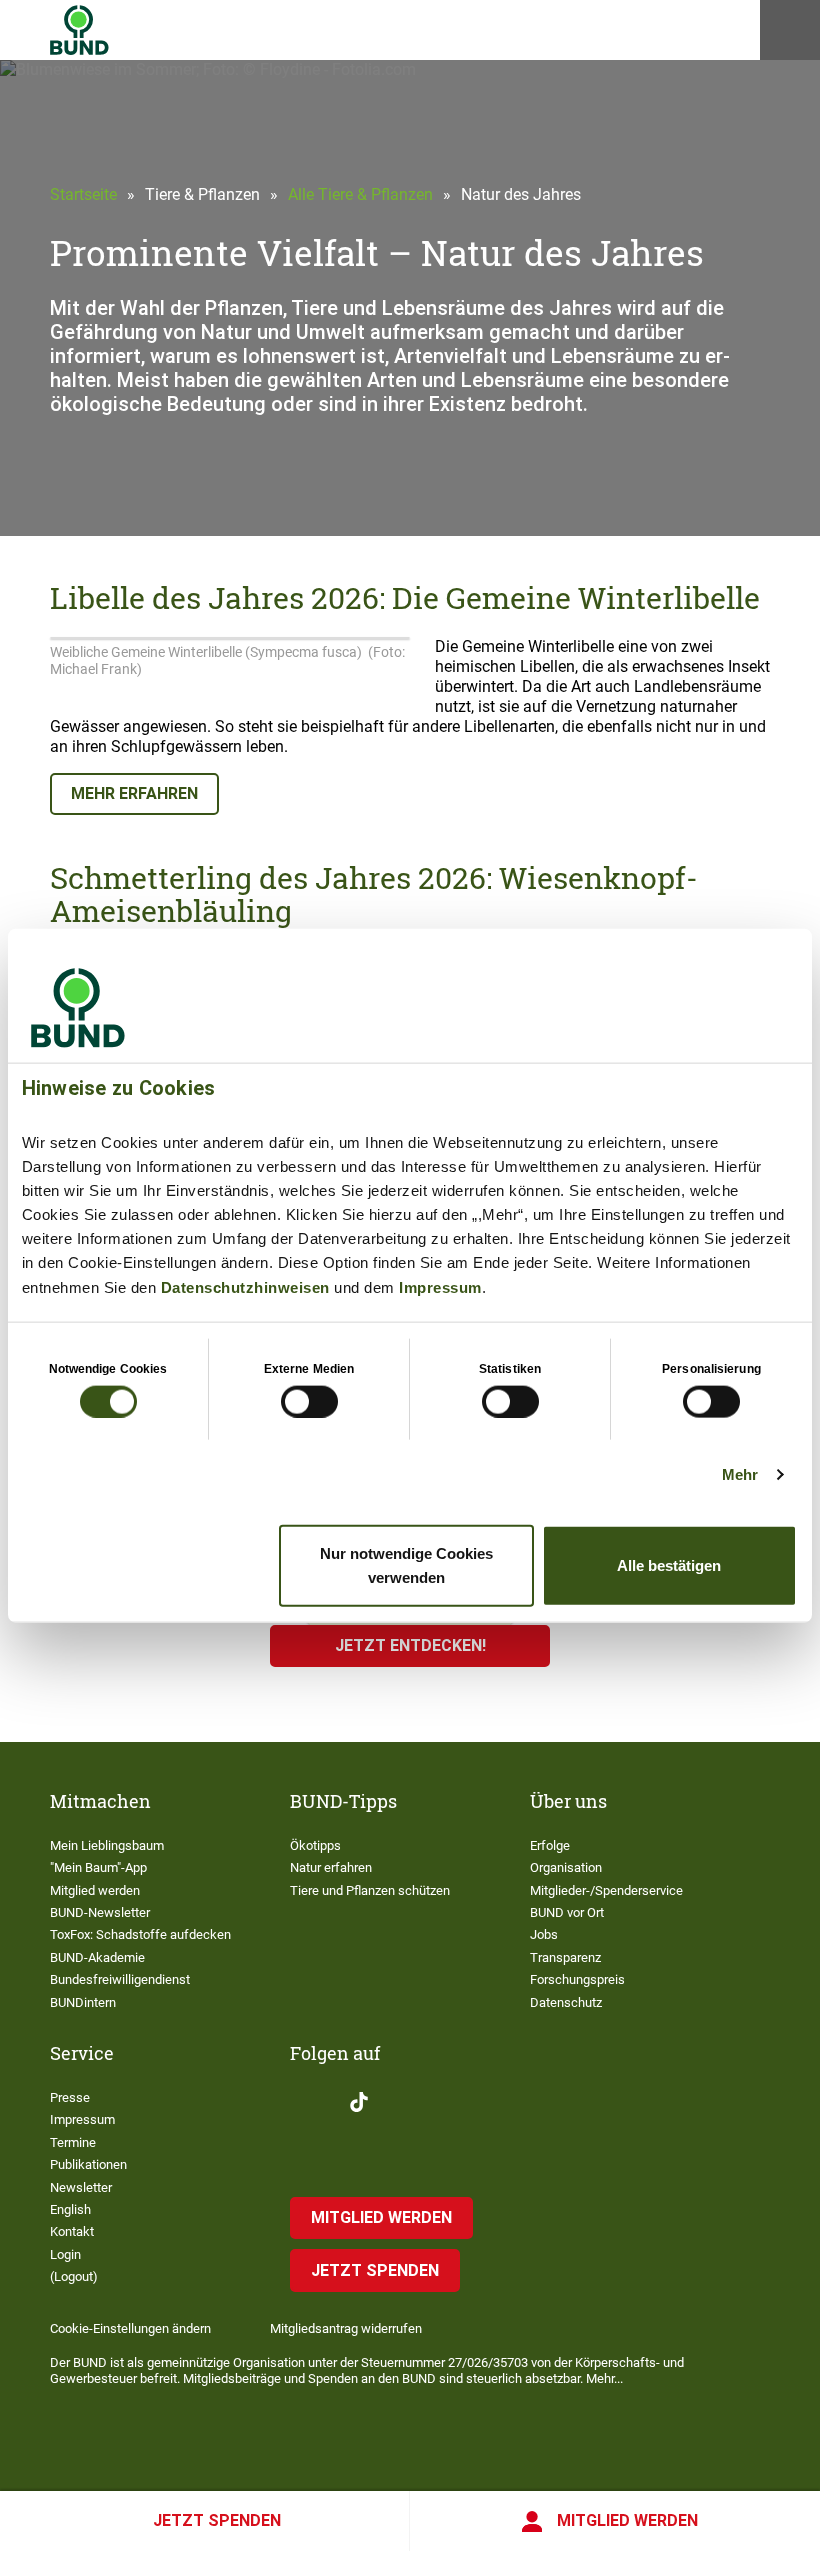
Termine (73, 2142)
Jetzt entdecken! (410, 1645)
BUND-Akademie (97, 1957)
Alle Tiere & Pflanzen (360, 194)
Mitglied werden (627, 2520)
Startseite (83, 194)
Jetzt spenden (217, 2520)
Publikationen (88, 2164)
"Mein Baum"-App (98, 1867)
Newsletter (81, 2187)
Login (65, 2254)
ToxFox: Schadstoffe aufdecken (140, 1934)
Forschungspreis (577, 1979)
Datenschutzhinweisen (245, 1286)
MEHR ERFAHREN (134, 793)
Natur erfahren (331, 1867)
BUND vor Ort (567, 1912)
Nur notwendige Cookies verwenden (406, 1565)
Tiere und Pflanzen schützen (370, 1890)
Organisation (566, 1867)
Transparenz (565, 1957)
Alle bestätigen (669, 1565)
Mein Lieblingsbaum (107, 1845)
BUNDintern (83, 2002)
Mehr (740, 1473)
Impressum (440, 1286)
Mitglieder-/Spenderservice (606, 1890)
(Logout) (74, 2276)
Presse (70, 2097)
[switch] (309, 1401)
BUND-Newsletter (100, 1912)
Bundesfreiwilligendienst (120, 1979)
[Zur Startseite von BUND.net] (79, 30)
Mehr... (604, 2378)
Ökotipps (315, 1845)
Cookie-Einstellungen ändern (130, 2328)
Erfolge (550, 1845)
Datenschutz (566, 2002)
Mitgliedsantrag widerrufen (346, 2328)
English (70, 2209)
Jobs (544, 1934)
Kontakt (72, 2231)
